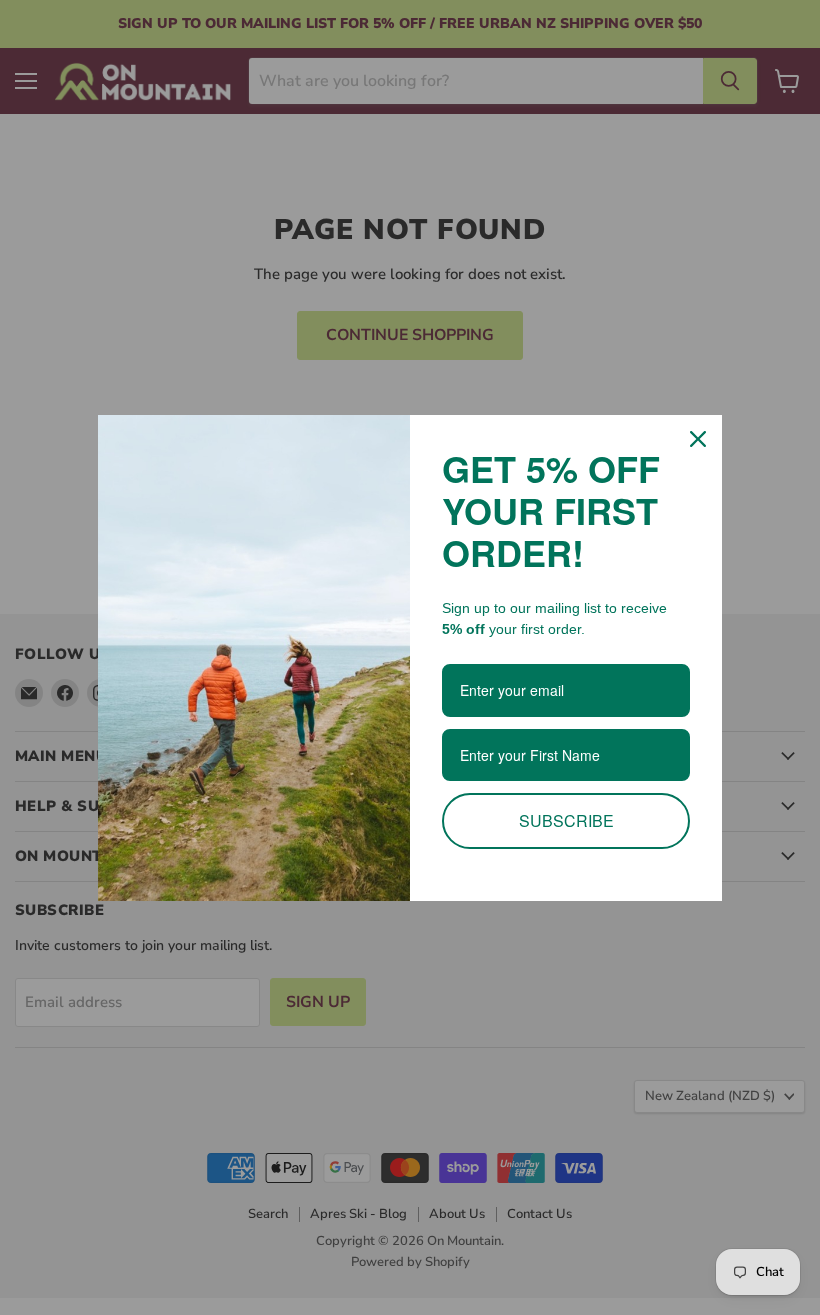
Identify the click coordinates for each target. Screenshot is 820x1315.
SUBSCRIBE (566, 820)
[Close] (698, 439)
